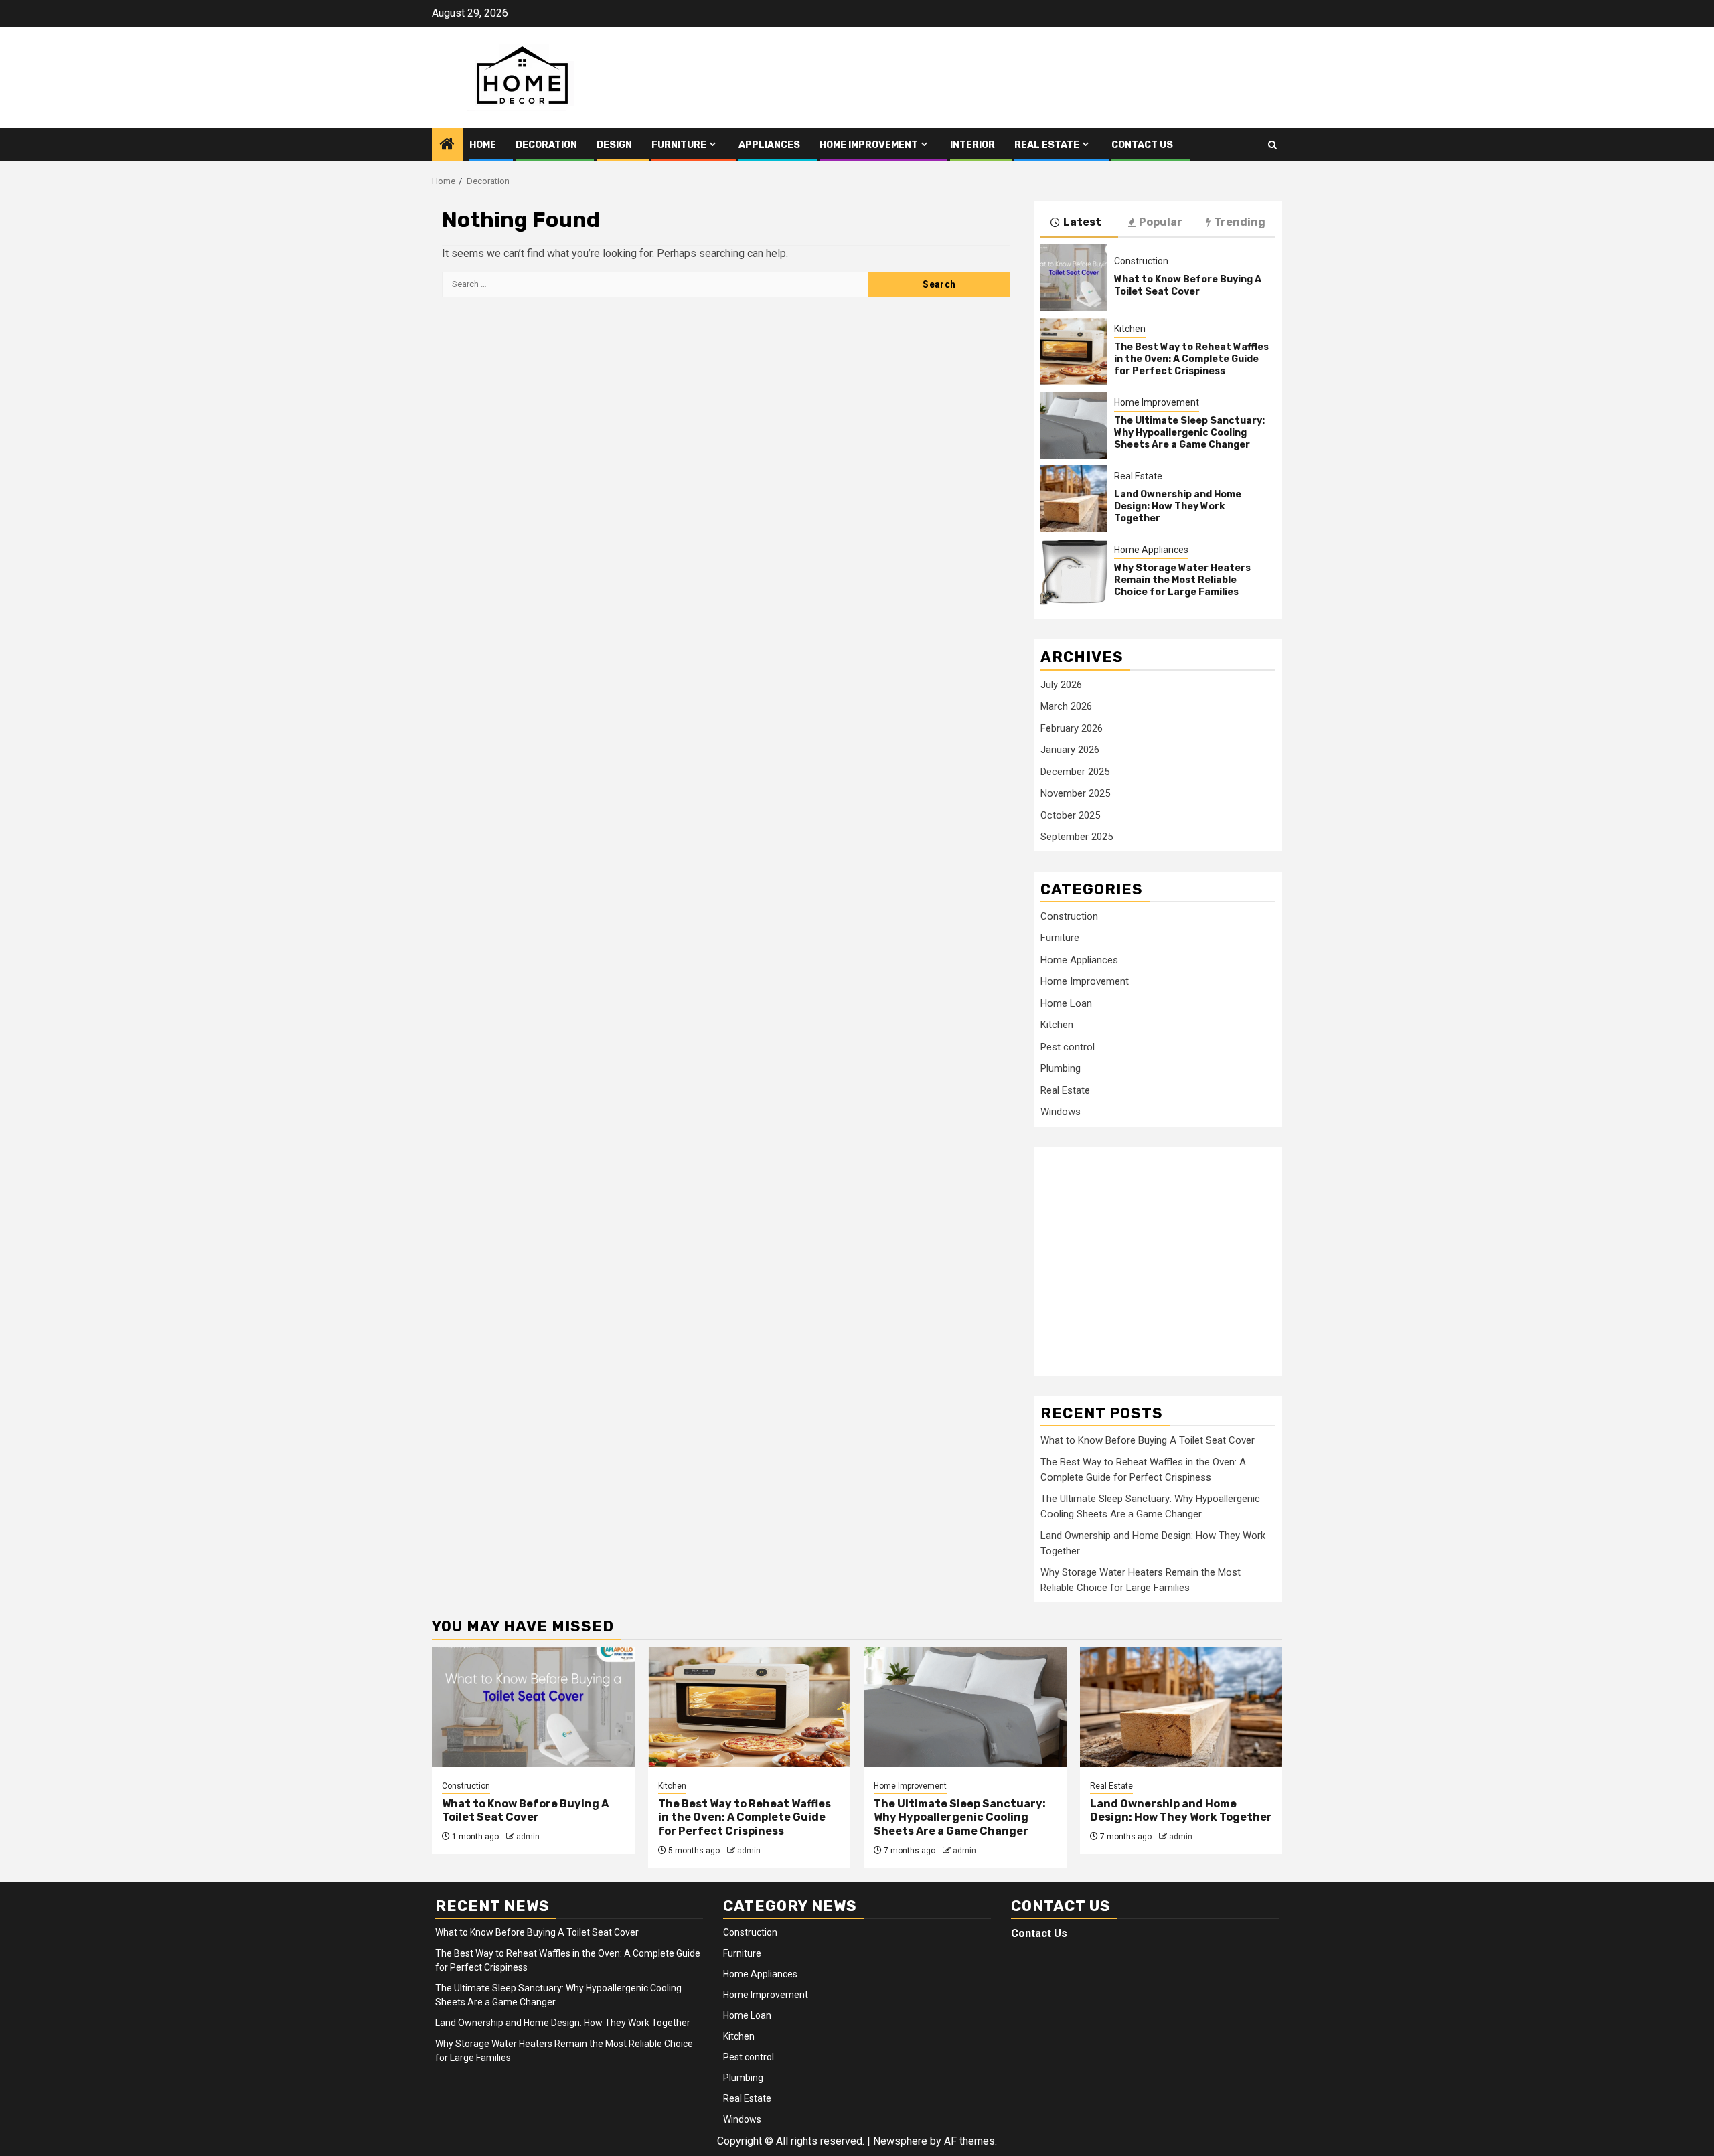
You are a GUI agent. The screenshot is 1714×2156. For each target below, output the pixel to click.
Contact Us (1142, 145)
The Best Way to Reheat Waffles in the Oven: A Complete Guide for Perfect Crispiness (1191, 359)
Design (614, 145)
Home (483, 145)
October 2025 (1070, 815)
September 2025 (1077, 837)
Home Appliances (1151, 550)
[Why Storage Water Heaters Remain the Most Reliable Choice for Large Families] (1074, 572)
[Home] (447, 145)
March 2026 (1066, 706)
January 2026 (1070, 750)
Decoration (546, 145)
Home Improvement (869, 145)
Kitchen (1130, 329)
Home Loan (1066, 1003)
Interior (972, 145)
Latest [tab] (1082, 222)
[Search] (1272, 145)
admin (528, 1837)
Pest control (1068, 1047)
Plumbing (1061, 1068)
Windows (1061, 1112)
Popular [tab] (1161, 222)
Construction (1141, 261)
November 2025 (1075, 793)
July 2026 (1061, 685)
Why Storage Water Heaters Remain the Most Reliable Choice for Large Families (1182, 580)
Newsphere (900, 2141)
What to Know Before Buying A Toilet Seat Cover (1188, 285)
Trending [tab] (1240, 222)
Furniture (679, 145)
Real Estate (1047, 145)
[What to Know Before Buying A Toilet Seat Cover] (1074, 278)
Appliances (769, 145)
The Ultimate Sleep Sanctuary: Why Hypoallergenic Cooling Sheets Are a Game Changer (1189, 433)
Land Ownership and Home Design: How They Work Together (1178, 506)
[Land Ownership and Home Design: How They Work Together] (1074, 499)
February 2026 (1072, 728)
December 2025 (1075, 772)
